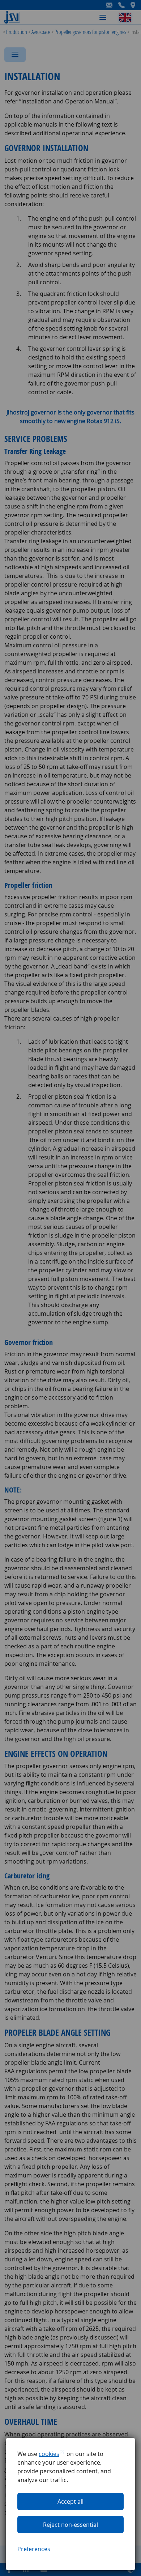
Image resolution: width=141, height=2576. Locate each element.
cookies (49, 2454)
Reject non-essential (70, 2525)
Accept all (70, 2502)
